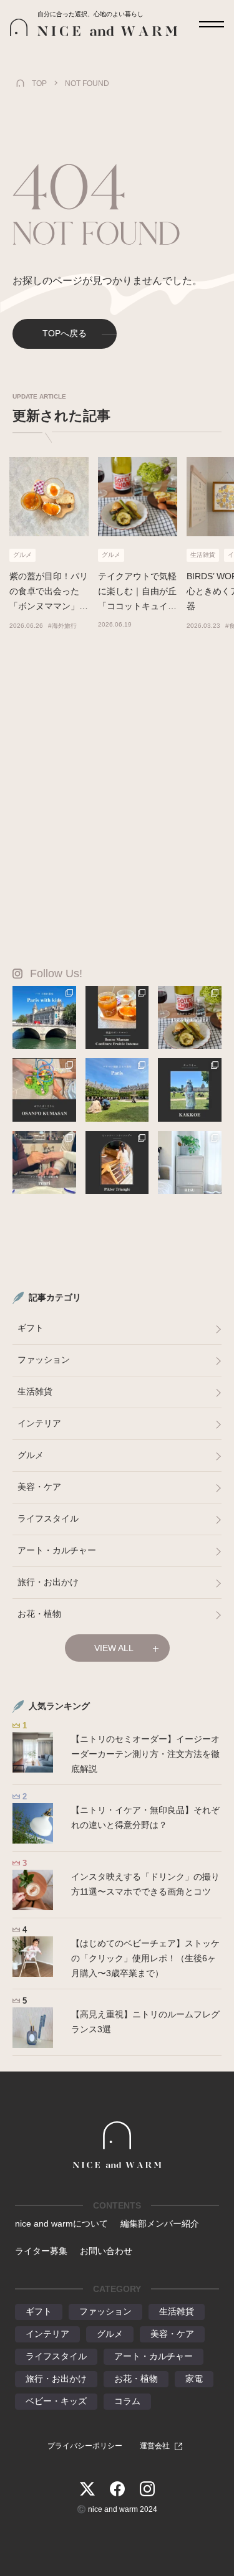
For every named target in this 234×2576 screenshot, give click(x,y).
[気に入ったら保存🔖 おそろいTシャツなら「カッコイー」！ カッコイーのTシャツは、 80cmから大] (190, 1090)
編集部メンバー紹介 (160, 2223)
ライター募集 (41, 2251)
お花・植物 (39, 1614)
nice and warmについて (61, 2223)
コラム (127, 2401)
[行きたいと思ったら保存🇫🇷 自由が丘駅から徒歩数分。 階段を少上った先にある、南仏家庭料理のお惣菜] (190, 1018)
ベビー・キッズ (56, 2401)
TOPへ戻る (65, 333)
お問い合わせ (106, 2251)
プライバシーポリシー (85, 2446)
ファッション (44, 1360)
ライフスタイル (48, 1518)
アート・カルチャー (57, 1550)
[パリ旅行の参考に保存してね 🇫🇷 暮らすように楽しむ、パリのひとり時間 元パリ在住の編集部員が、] (117, 1090)
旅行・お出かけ (48, 1582)
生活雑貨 (35, 1391)
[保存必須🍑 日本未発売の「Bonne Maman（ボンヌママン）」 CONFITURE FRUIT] (117, 1018)
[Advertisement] (117, 803)
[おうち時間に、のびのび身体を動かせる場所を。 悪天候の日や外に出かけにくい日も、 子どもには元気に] (117, 1163)
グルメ (31, 1455)
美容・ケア (39, 1487)
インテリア (39, 1423)
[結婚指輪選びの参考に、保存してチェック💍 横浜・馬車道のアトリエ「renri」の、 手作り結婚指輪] (44, 1163)
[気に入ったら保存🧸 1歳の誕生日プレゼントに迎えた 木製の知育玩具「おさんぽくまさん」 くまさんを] (44, 1090)
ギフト (31, 1328)
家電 (194, 2379)
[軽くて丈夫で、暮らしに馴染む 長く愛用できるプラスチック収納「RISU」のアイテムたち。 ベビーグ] (190, 1163)
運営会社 (155, 2446)
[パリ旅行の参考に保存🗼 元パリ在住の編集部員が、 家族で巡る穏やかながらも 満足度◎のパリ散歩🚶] (44, 1018)
